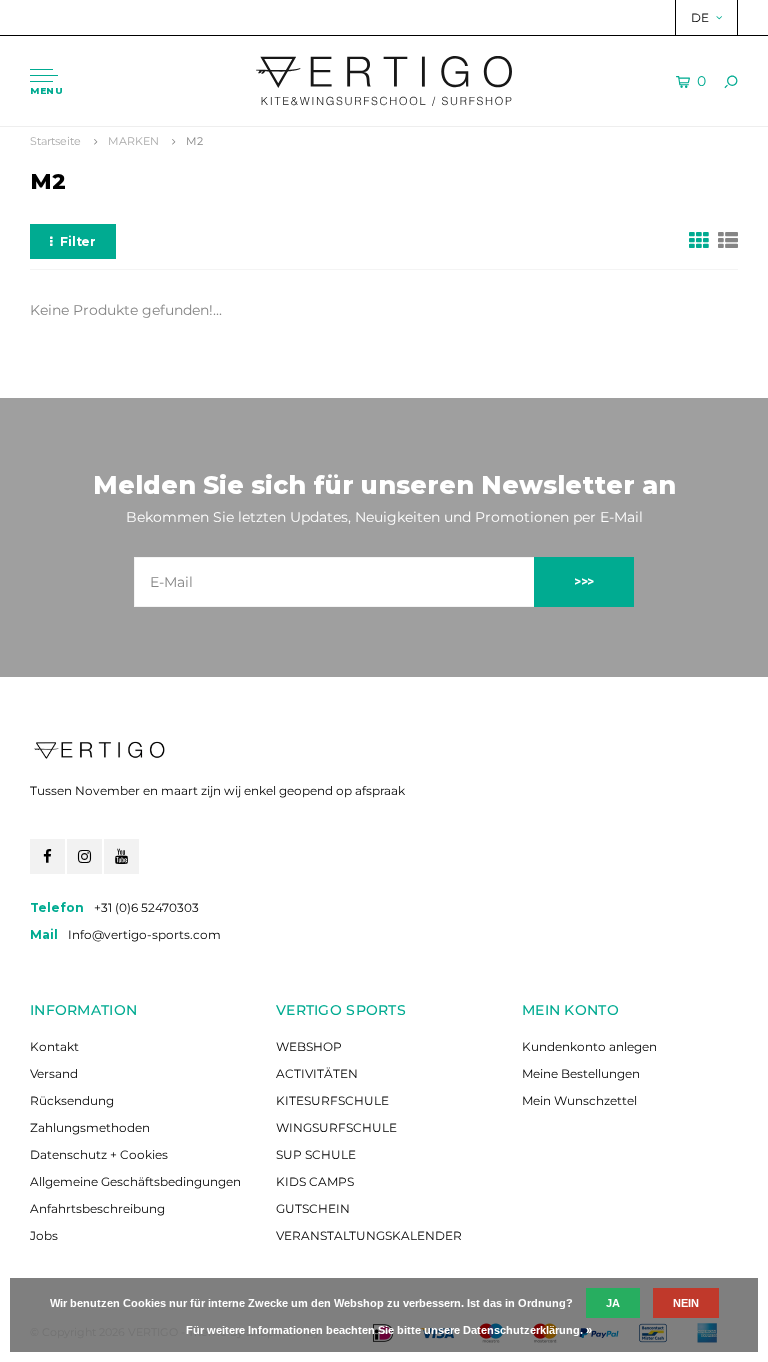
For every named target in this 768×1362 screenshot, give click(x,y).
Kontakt (54, 1046)
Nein (686, 1303)
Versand (54, 1073)
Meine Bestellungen (581, 1073)
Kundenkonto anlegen (589, 1046)
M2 (194, 141)
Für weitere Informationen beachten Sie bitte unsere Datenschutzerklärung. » (389, 1330)
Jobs (44, 1235)
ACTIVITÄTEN (317, 1073)
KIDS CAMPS (315, 1181)
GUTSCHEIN (313, 1208)
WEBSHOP (309, 1046)
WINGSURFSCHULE (336, 1127)
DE (700, 17)
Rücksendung (72, 1100)
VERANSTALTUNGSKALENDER (369, 1235)
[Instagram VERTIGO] (84, 856)
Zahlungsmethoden (90, 1127)
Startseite (55, 141)
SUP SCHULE (316, 1154)
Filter (78, 241)
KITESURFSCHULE (332, 1100)
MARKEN (133, 141)
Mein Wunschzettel (579, 1100)
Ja (613, 1303)
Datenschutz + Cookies (99, 1154)
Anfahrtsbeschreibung (97, 1208)
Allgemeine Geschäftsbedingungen (135, 1181)
